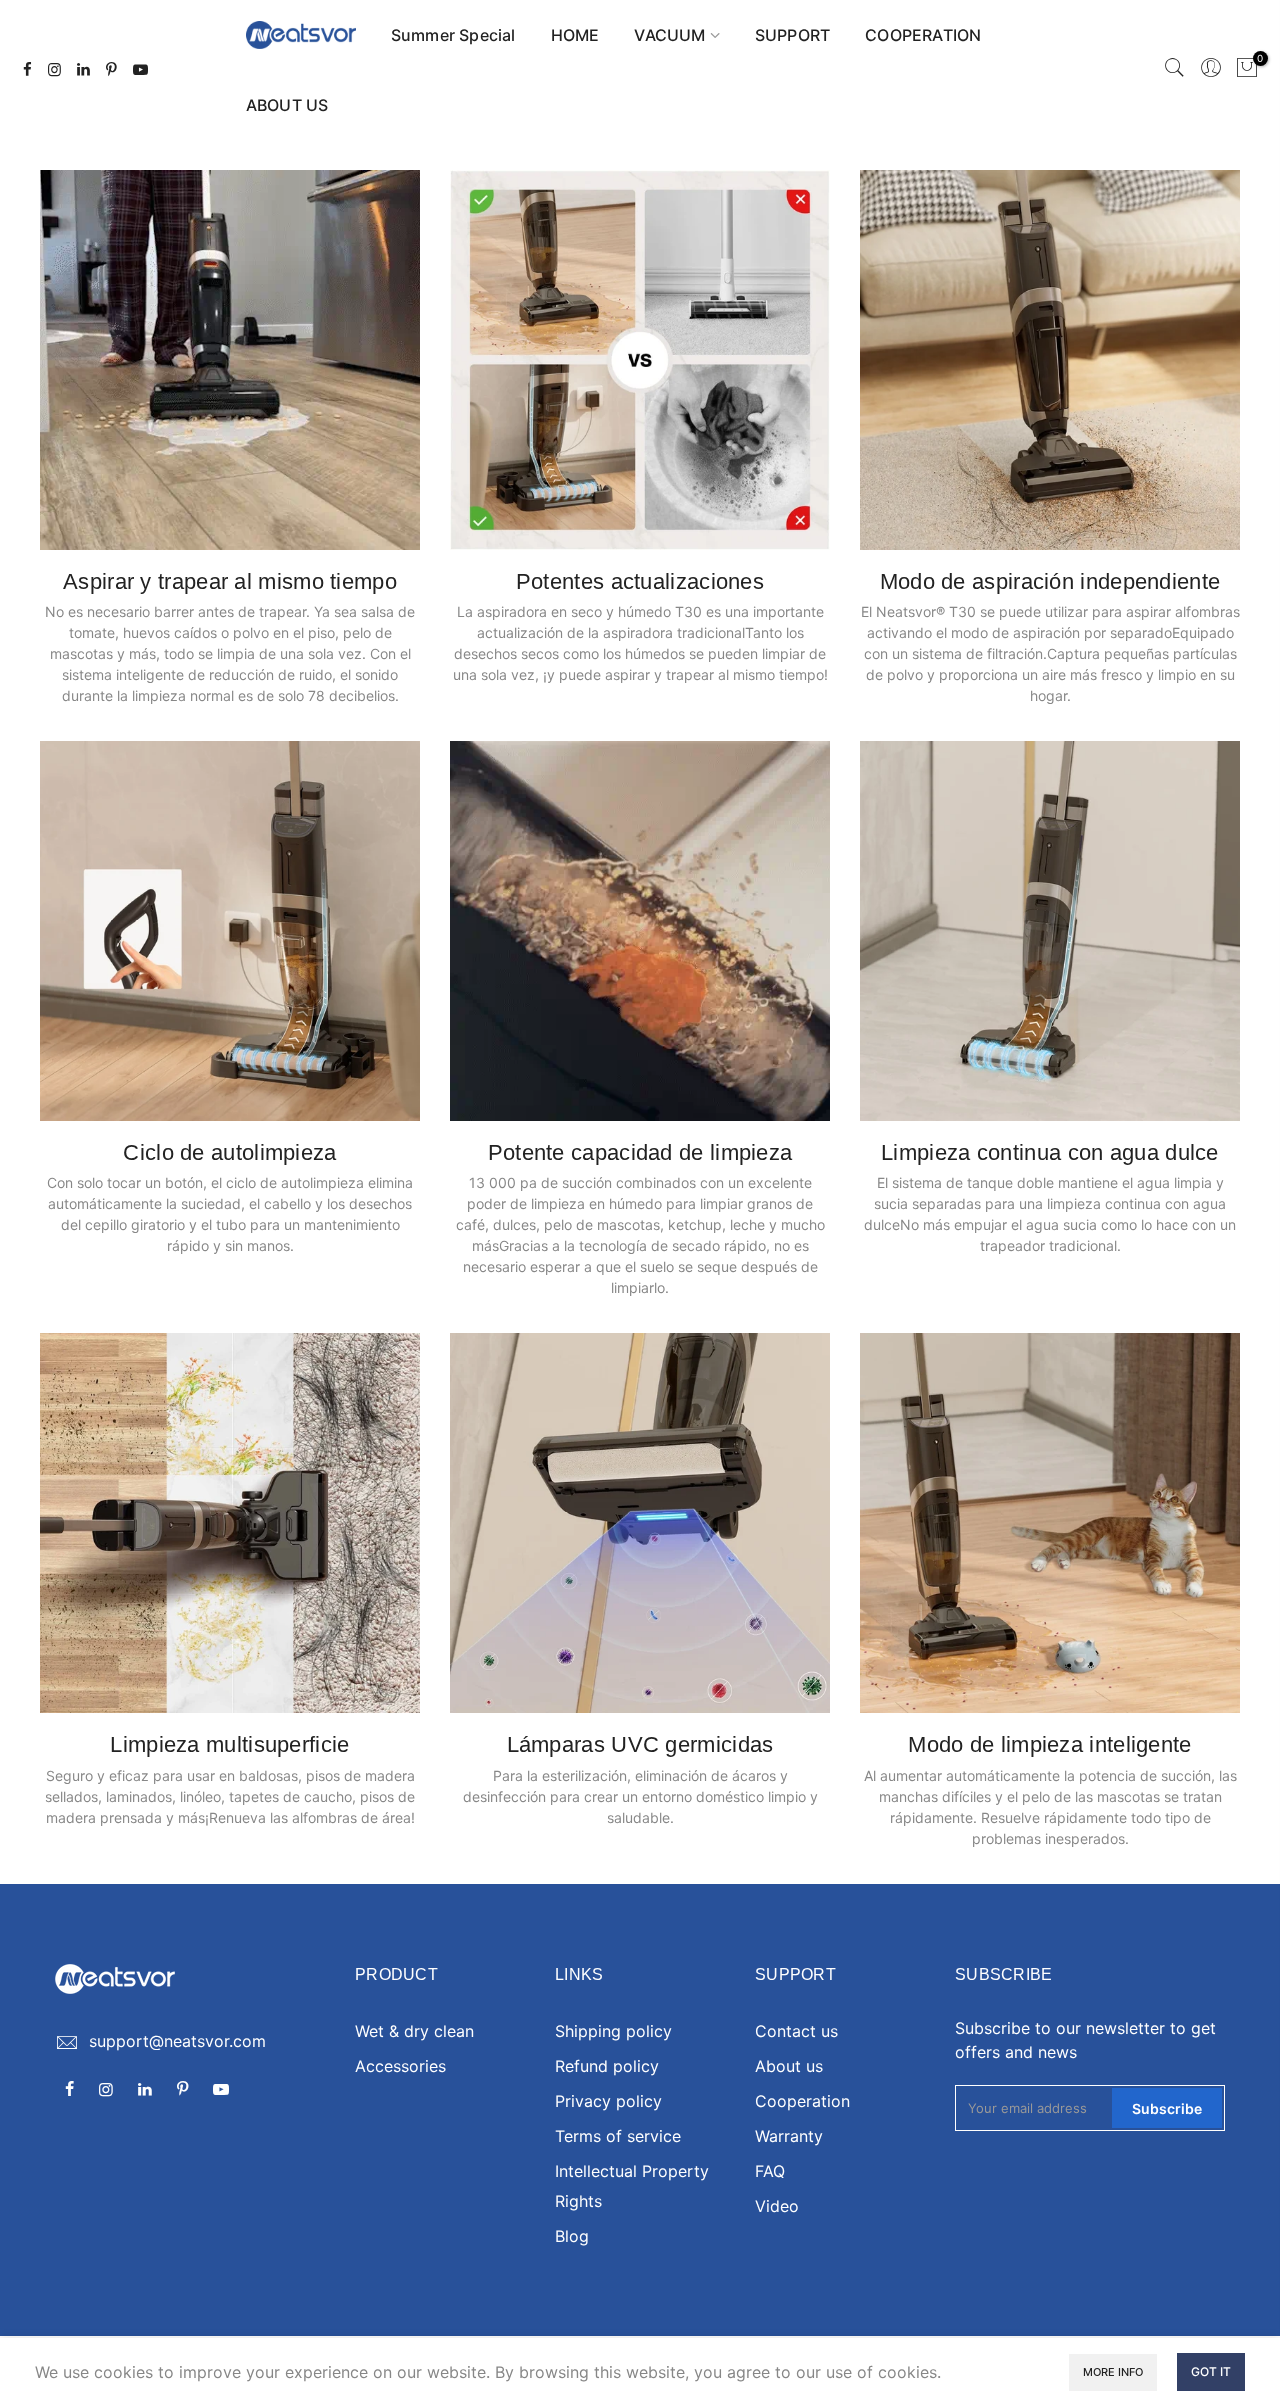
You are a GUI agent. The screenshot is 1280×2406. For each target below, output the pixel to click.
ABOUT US (287, 105)
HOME (575, 35)
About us (789, 2066)
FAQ (770, 2171)
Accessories (400, 2066)
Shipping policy (613, 2031)
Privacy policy (608, 2101)
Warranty (789, 2136)
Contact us (796, 2031)
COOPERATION (923, 35)
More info (1113, 2372)
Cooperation (802, 2101)
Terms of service (618, 2136)
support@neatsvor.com (177, 2041)
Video (777, 2206)
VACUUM (669, 35)
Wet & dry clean (414, 2031)
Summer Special (453, 35)
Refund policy (607, 2066)
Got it (1211, 2371)
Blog (572, 2236)
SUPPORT (792, 35)
